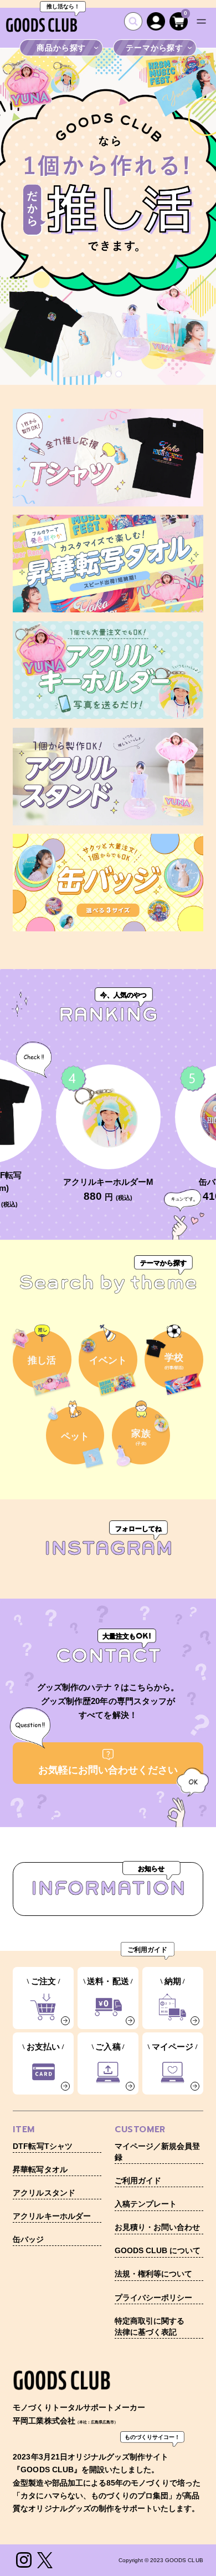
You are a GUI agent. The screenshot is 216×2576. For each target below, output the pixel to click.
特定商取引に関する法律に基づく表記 (150, 2327)
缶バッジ (28, 2240)
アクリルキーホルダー (52, 2216)
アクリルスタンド (44, 2193)
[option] (108, 217)
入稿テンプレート (146, 2204)
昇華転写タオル (40, 2170)
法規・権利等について (153, 2274)
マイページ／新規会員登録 (157, 2152)
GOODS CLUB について (158, 2251)
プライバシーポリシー (153, 2298)
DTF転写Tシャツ (42, 2146)
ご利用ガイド (138, 2181)
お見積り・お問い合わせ (157, 2227)
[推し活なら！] (42, 25)
